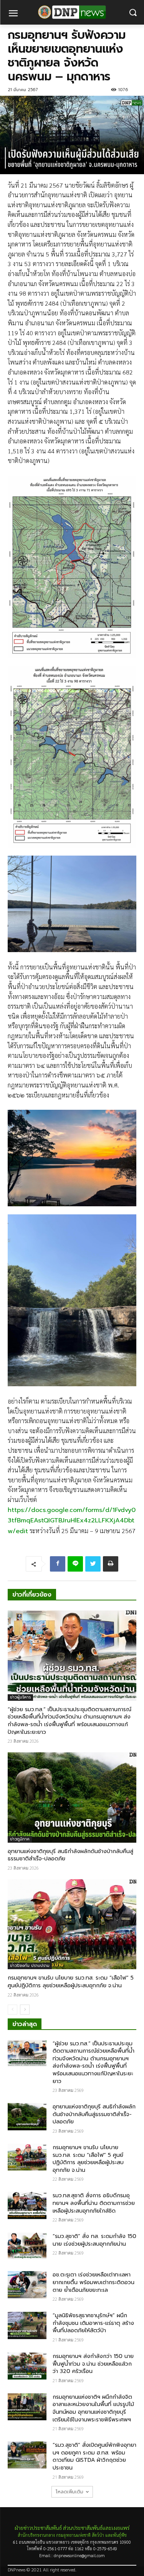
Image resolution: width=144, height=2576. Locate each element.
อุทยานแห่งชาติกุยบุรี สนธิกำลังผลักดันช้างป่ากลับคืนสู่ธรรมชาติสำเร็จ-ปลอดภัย (70, 1855)
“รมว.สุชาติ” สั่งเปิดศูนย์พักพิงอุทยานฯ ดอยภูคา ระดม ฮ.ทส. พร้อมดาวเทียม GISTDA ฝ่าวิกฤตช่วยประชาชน (94, 2456)
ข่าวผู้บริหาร (20, 1697)
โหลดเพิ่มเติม (70, 2492)
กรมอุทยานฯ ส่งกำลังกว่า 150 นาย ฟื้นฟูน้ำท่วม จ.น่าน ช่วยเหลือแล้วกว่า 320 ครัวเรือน (93, 2364)
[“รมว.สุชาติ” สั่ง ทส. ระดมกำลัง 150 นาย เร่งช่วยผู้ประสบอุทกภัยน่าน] (27, 2246)
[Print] (111, 1564)
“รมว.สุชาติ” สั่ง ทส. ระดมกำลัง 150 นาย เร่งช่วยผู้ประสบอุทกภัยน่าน (94, 2240)
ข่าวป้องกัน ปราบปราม (30, 1966)
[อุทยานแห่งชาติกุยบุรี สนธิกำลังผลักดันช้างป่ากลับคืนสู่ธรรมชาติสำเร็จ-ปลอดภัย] (72, 1798)
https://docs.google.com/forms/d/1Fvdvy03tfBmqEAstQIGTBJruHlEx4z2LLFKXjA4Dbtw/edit (72, 1521)
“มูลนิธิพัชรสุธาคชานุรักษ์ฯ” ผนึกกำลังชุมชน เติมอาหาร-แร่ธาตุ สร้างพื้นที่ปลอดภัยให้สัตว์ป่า (93, 2323)
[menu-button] (13, 14)
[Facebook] (58, 1564)
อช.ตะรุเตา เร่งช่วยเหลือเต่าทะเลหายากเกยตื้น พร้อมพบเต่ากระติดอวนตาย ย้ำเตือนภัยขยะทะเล (94, 2282)
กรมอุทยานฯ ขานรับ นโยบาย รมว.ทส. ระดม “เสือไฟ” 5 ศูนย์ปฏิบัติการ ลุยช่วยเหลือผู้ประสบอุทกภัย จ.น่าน (71, 1982)
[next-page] (25, 2010)
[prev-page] (12, 2010)
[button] (133, 12)
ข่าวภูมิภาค (20, 1839)
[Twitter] (93, 1564)
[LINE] (75, 1564)
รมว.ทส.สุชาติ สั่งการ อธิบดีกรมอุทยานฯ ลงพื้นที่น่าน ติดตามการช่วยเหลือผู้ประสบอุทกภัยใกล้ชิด (94, 2203)
